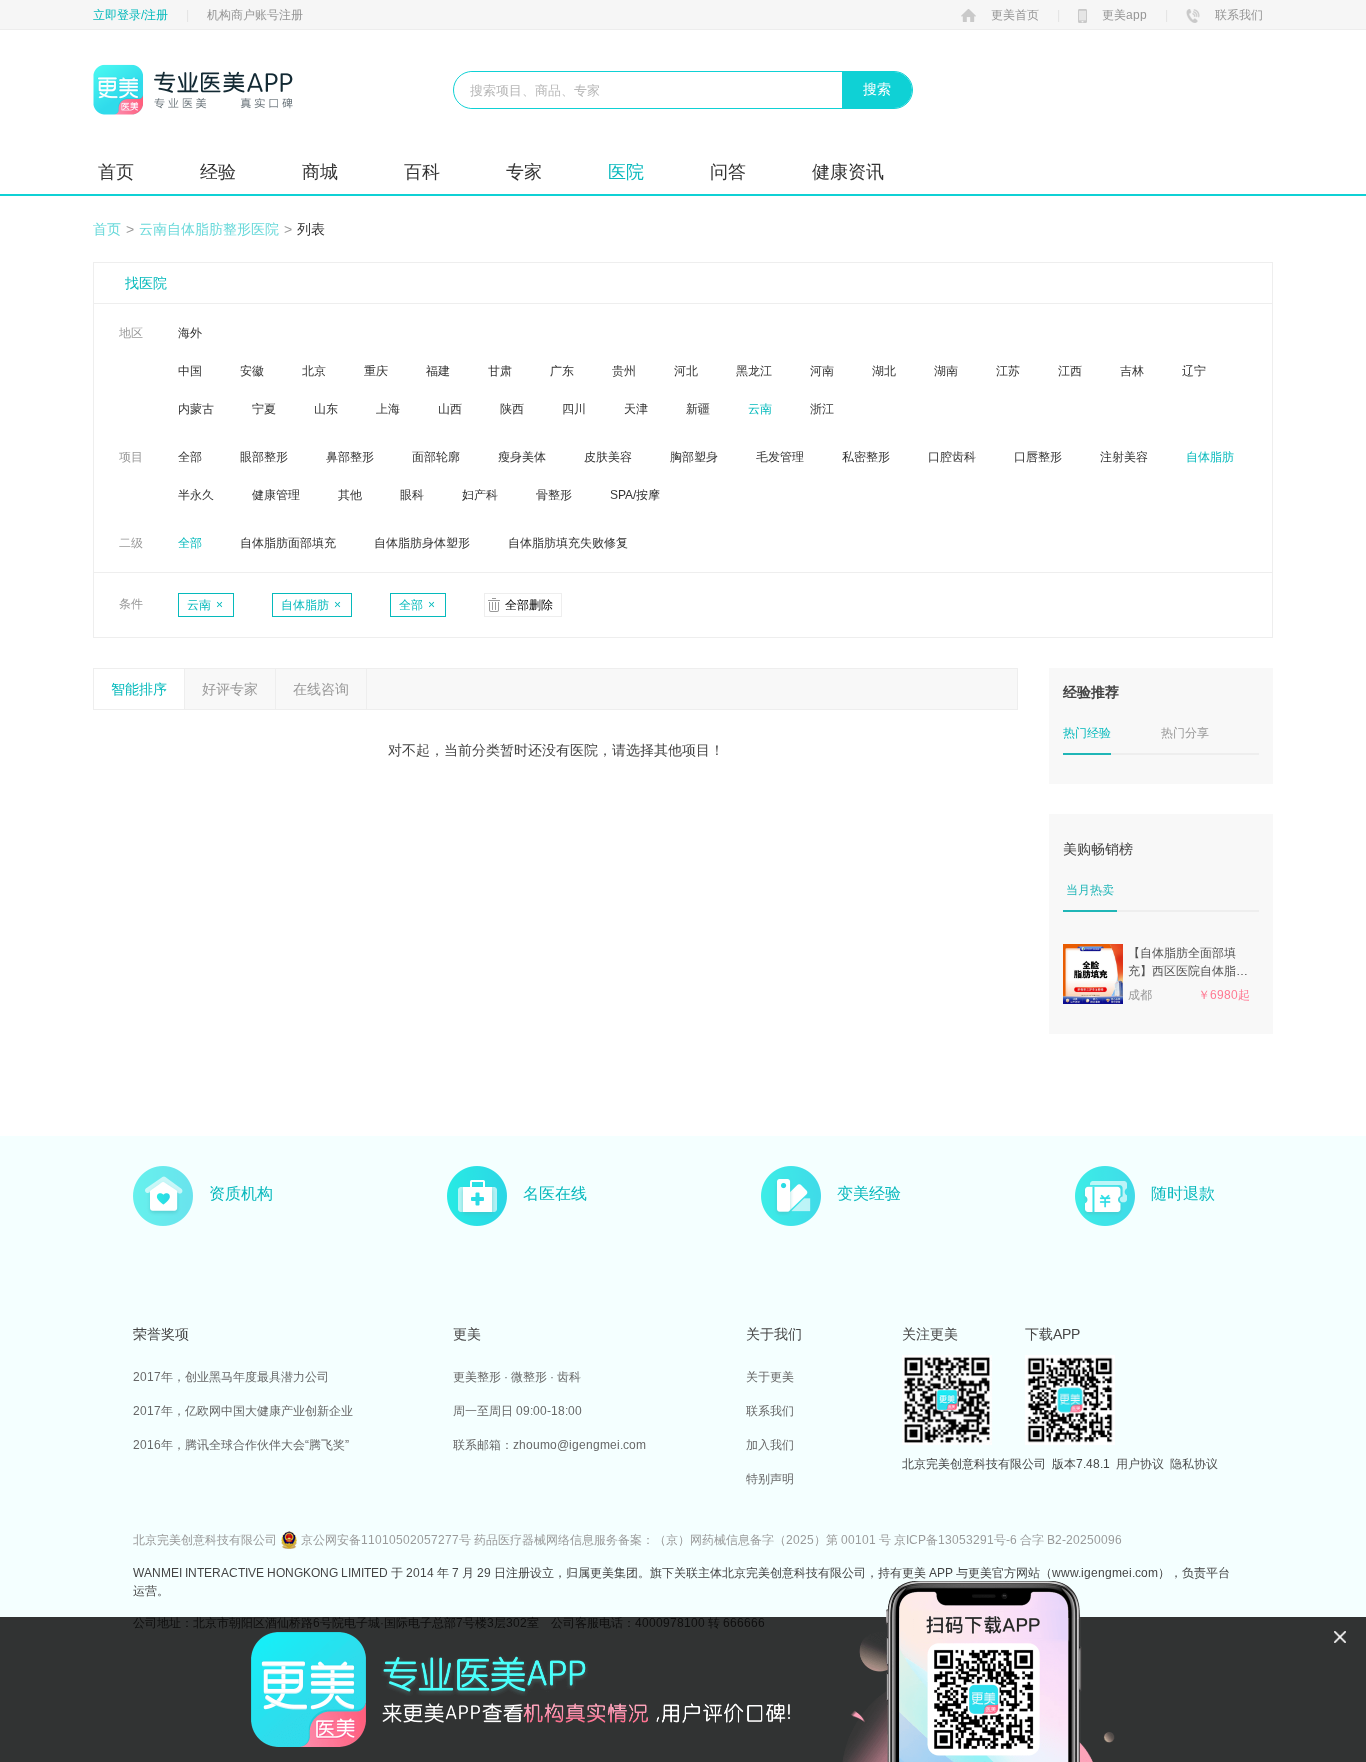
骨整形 (554, 495)
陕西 (512, 409)
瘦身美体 (522, 457)
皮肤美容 (608, 457)
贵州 (624, 371)
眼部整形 (264, 457)
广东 (562, 371)
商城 (320, 172)
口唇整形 (1038, 457)
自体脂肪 (1210, 457)
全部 (190, 457)
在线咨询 (321, 689)
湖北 (884, 371)
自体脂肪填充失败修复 (568, 543)
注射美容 (1124, 457)
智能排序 (139, 689)
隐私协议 (1194, 1464)
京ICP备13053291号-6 (955, 1540)
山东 (326, 409)
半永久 (196, 495)
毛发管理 (780, 457)
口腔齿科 (952, 457)
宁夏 (264, 409)
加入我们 (770, 1445)
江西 (1070, 371)
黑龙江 (754, 371)
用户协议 (1140, 1464)
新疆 (698, 409)
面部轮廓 (436, 457)
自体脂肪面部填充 (288, 543)
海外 (190, 333)
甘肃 (500, 371)
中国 (190, 371)
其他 (350, 495)
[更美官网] (193, 90)
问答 (728, 172)
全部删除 (529, 605)
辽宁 (1194, 371)
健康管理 (276, 495)
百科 (422, 172)
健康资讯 (848, 172)
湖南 (946, 371)
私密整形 (866, 457)
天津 (636, 409)
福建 (438, 371)
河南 (822, 371)
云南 (760, 409)
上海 (388, 409)
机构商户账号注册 (255, 15)
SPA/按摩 (635, 495)
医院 (626, 172)
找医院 (146, 283)
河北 (686, 371)
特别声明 (770, 1479)
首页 (116, 172)
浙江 (822, 409)
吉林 (1132, 371)
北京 (314, 371)
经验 (218, 172)
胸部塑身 (694, 457)
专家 (524, 172)
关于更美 (770, 1377)
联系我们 (1239, 15)
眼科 (412, 495)
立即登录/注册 (130, 15)
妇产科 (480, 495)
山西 (450, 409)
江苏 (1008, 371)
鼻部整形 (350, 457)
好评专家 (230, 689)
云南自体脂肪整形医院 (209, 229)
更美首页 (1015, 15)
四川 (574, 409)
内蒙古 (196, 409)
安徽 (252, 371)
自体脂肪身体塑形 (422, 543)
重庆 (376, 371)
